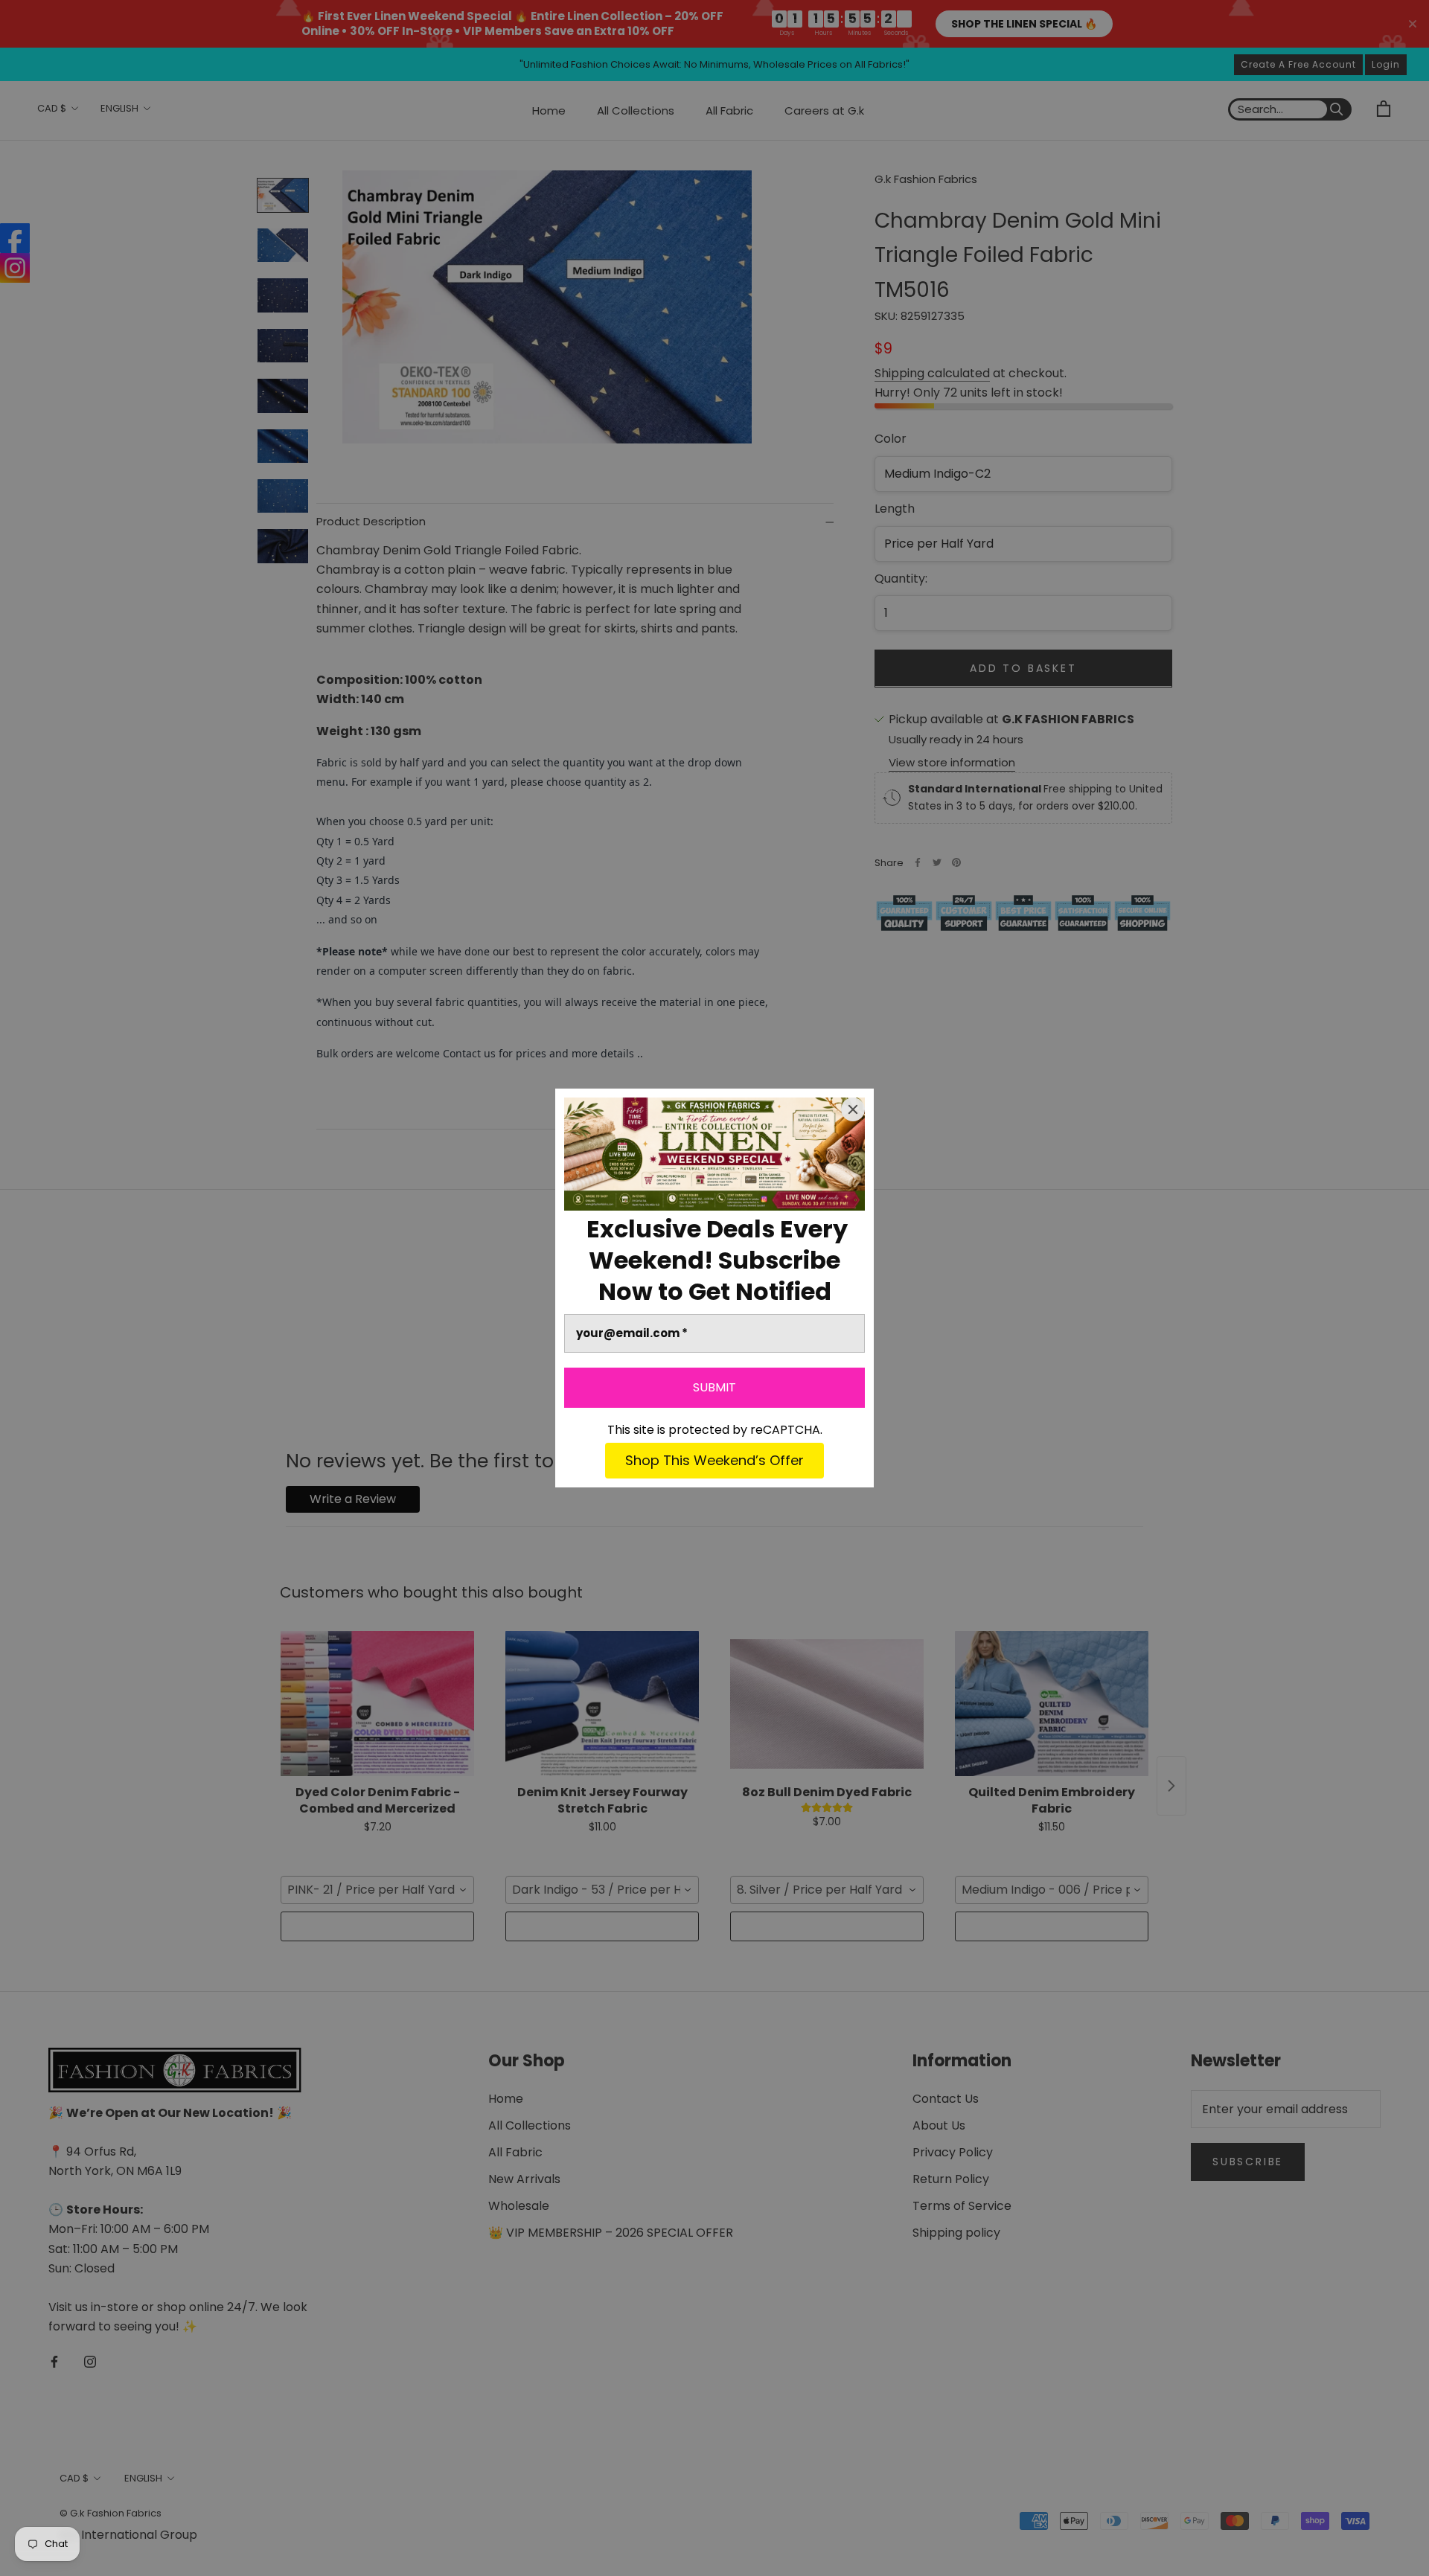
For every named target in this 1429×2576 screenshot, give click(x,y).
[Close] (853, 1109)
